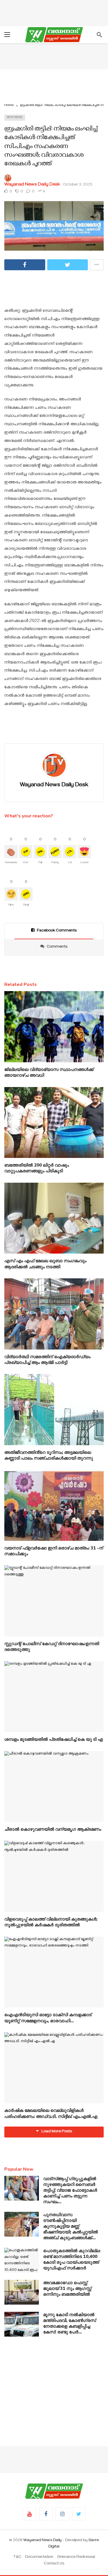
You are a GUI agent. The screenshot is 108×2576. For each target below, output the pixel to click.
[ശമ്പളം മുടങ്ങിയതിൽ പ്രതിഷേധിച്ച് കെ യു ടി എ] (54, 1697)
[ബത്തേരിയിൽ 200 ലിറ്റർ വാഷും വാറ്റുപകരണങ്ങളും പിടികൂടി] (54, 1123)
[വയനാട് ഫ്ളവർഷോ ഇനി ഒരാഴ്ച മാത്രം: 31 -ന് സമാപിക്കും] (54, 1505)
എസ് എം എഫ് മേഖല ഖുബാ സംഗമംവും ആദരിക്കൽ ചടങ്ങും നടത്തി (45, 1264)
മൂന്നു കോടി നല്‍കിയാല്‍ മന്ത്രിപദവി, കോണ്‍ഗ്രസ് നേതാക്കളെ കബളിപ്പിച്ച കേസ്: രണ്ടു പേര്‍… (70, 2323)
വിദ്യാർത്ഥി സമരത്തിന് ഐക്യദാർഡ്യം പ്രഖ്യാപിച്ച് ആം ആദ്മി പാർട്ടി (47, 1360)
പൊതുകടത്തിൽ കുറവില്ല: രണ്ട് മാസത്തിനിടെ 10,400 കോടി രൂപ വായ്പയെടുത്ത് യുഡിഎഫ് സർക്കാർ (72, 2259)
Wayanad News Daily (42, 2541)
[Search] (99, 35)
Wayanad (15, 118)
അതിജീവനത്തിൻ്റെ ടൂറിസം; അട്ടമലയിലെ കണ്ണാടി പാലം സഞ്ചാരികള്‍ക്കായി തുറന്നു (49, 1455)
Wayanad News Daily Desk (32, 185)
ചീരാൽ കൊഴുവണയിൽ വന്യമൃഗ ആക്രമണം (53, 1829)
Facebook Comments (57, 931)
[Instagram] (62, 2514)
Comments (57, 947)
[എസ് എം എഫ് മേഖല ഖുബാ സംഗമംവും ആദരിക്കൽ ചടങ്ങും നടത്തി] (54, 1218)
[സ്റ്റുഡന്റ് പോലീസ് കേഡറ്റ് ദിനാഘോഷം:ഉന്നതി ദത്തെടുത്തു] (54, 1601)
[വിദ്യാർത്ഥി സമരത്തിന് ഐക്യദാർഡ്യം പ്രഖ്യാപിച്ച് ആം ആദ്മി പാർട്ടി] (54, 1314)
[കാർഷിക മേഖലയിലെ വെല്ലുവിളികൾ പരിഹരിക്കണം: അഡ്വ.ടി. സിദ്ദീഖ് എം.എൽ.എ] (54, 2068)
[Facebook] (46, 2514)
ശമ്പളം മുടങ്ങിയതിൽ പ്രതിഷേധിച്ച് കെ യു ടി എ (54, 1739)
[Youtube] (30, 2514)
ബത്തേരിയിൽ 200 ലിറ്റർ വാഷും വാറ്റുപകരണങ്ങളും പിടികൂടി (37, 1168)
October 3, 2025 (78, 185)
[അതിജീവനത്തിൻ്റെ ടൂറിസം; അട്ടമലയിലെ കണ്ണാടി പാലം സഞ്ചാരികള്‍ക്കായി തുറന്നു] (54, 1410)
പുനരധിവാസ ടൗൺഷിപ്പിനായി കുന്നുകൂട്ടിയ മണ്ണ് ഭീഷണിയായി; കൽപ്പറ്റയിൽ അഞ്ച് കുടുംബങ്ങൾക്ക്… (71, 2226)
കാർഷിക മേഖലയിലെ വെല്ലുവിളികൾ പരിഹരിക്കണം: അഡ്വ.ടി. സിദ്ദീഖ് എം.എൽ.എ (51, 2113)
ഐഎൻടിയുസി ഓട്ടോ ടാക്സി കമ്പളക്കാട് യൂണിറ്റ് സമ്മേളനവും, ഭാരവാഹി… (48, 2018)
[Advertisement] (54, 12)
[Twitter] (79, 2514)
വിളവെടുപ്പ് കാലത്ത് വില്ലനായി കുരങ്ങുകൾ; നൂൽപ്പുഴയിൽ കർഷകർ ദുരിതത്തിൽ (51, 1922)
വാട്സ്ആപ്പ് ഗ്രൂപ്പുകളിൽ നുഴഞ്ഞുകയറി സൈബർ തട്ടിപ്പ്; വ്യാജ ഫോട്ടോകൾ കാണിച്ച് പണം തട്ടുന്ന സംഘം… (70, 2190)
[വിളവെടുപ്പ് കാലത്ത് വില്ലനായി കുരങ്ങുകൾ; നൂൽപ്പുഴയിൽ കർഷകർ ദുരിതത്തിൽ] (54, 1876)
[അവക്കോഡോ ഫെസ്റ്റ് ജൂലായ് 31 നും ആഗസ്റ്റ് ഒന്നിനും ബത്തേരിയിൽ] (22, 2292)
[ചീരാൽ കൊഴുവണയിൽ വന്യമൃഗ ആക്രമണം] (54, 1787)
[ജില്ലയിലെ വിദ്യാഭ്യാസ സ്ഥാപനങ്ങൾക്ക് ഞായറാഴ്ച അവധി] (54, 1027)
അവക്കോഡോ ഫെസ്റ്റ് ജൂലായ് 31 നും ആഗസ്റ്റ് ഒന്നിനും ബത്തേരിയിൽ (67, 2288)
